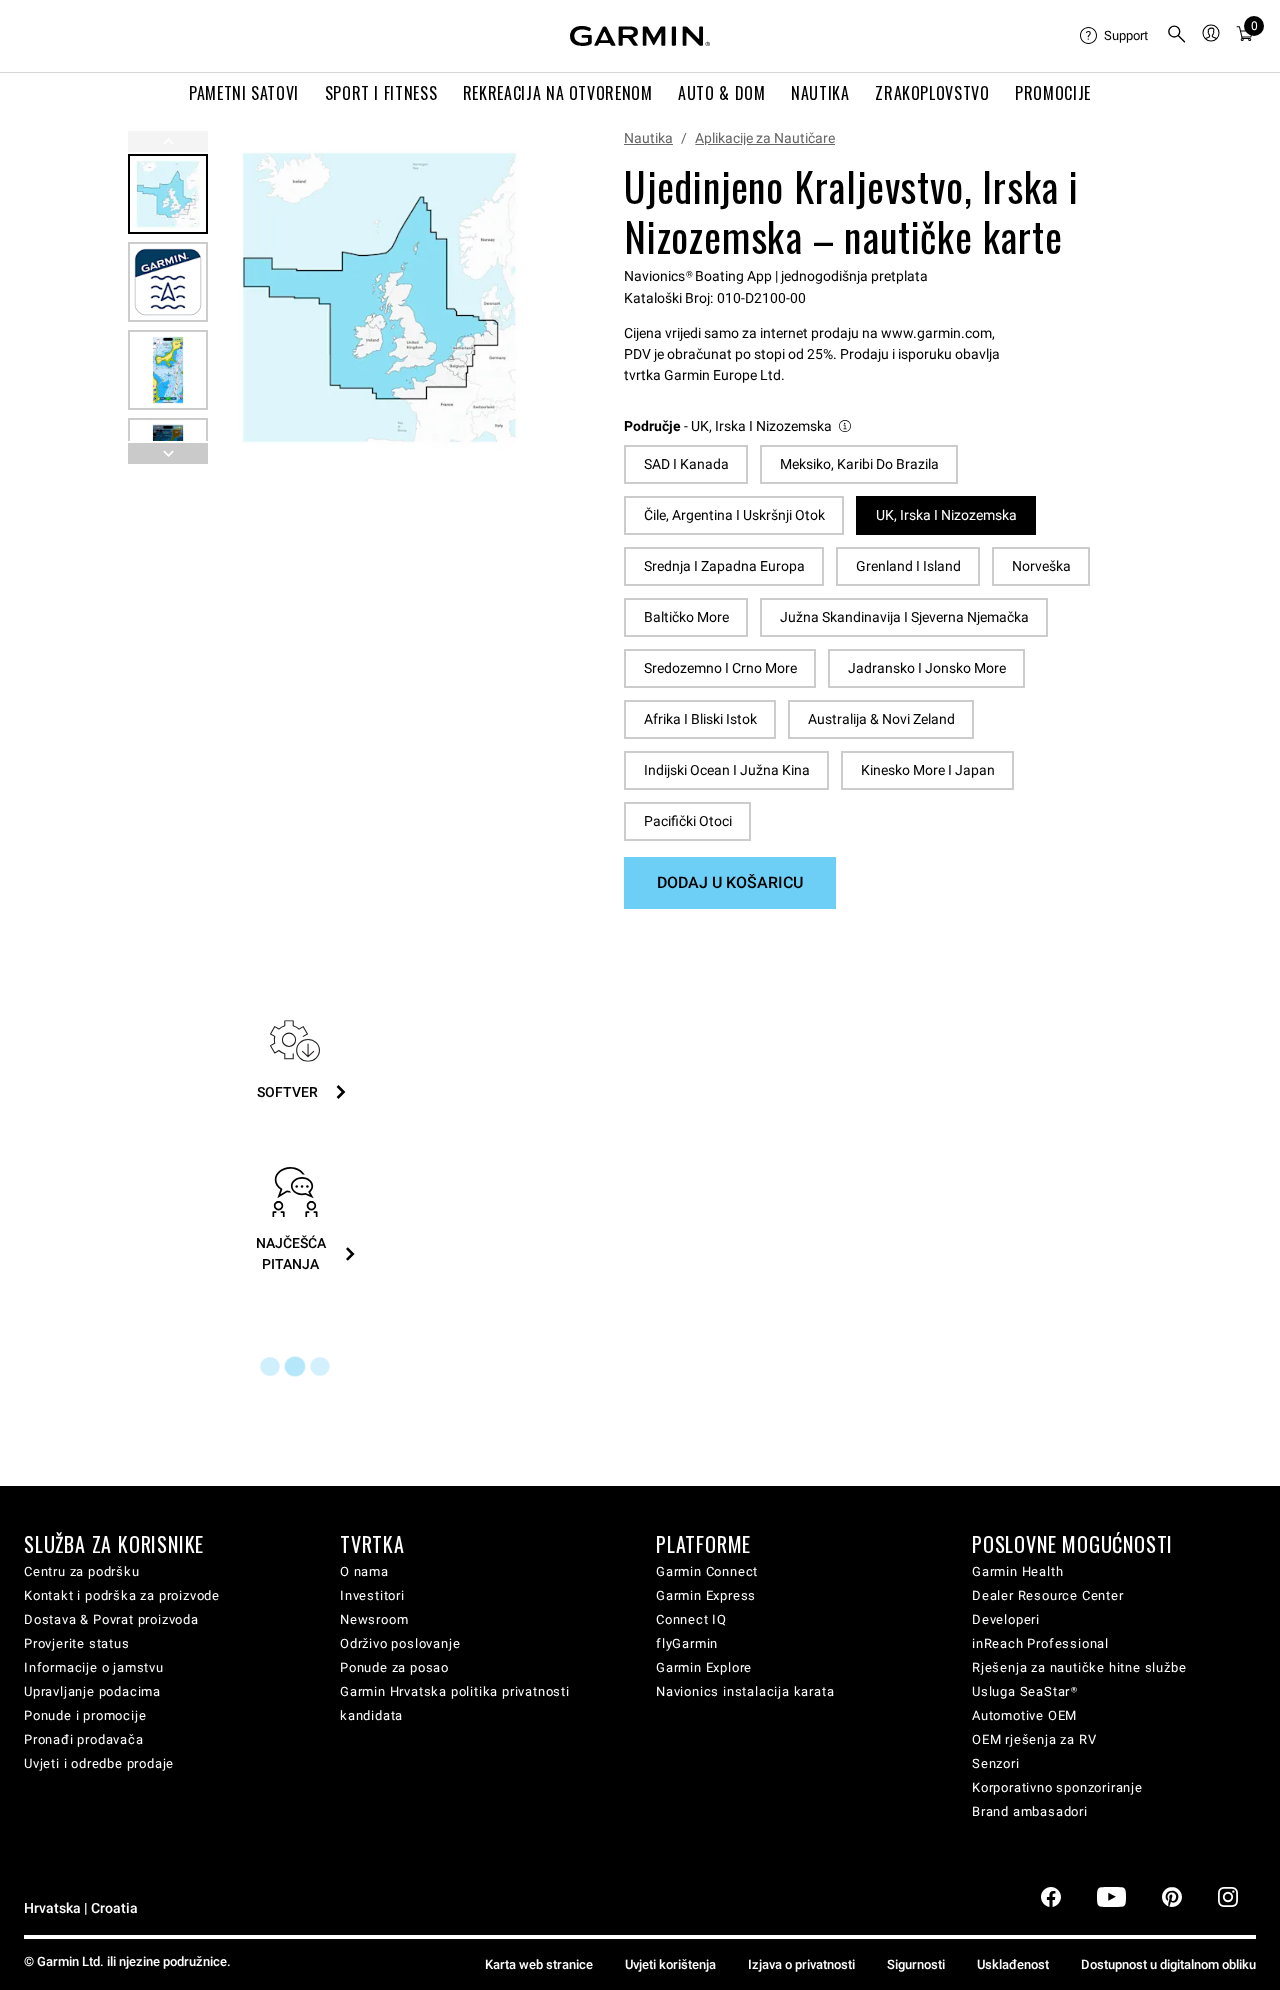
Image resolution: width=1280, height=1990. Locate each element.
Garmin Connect (707, 1571)
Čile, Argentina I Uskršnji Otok (734, 515)
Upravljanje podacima (92, 1691)
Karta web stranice (539, 1964)
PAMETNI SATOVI (244, 93)
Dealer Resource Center (1048, 1595)
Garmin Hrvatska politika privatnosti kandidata (455, 1703)
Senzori (996, 1763)
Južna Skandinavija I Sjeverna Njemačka (904, 617)
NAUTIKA (820, 93)
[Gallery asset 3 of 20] (168, 370)
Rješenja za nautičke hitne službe (1079, 1667)
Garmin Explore (704, 1667)
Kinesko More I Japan (928, 770)
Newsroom (374, 1619)
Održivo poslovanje (400, 1643)
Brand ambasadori (1030, 1811)
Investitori (372, 1595)
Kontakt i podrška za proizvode (122, 1595)
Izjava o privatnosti (801, 1964)
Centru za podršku (82, 1571)
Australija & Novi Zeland (881, 719)
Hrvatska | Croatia (81, 1908)
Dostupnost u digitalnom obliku (1168, 1964)
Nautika (648, 138)
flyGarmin (687, 1643)
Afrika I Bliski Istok (700, 719)
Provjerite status (77, 1643)
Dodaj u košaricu (730, 882)
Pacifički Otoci (688, 821)
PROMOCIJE (1053, 93)
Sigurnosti (916, 1964)
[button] (739, 426)
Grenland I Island (908, 566)
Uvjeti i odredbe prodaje (99, 1763)
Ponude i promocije (85, 1715)
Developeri (1006, 1619)
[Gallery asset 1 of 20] (379, 297)
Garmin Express (706, 1595)
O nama (364, 1571)
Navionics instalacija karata (745, 1691)
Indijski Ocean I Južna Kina (727, 770)
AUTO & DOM (721, 93)
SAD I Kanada (686, 464)
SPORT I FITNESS (381, 93)
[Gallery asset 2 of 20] (168, 282)
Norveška (1041, 566)
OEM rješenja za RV (1034, 1739)
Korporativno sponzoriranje (1057, 1787)
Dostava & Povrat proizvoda (111, 1619)
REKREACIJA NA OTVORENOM (558, 93)
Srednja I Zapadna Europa (724, 566)
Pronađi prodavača (84, 1739)
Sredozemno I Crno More (720, 668)
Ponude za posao (394, 1667)
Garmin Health (1017, 1571)
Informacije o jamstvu (94, 1667)
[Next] (519, 298)
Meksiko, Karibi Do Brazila (859, 464)
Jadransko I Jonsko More (927, 668)
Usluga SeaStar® (1025, 1691)
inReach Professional (1040, 1643)
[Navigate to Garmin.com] (640, 36)
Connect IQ (691, 1619)
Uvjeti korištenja (670, 1964)
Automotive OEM (1024, 1715)
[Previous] (168, 141)
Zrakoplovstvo (932, 93)
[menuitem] (1115, 36)
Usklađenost (1013, 1964)
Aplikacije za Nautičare (765, 138)
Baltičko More (686, 617)
